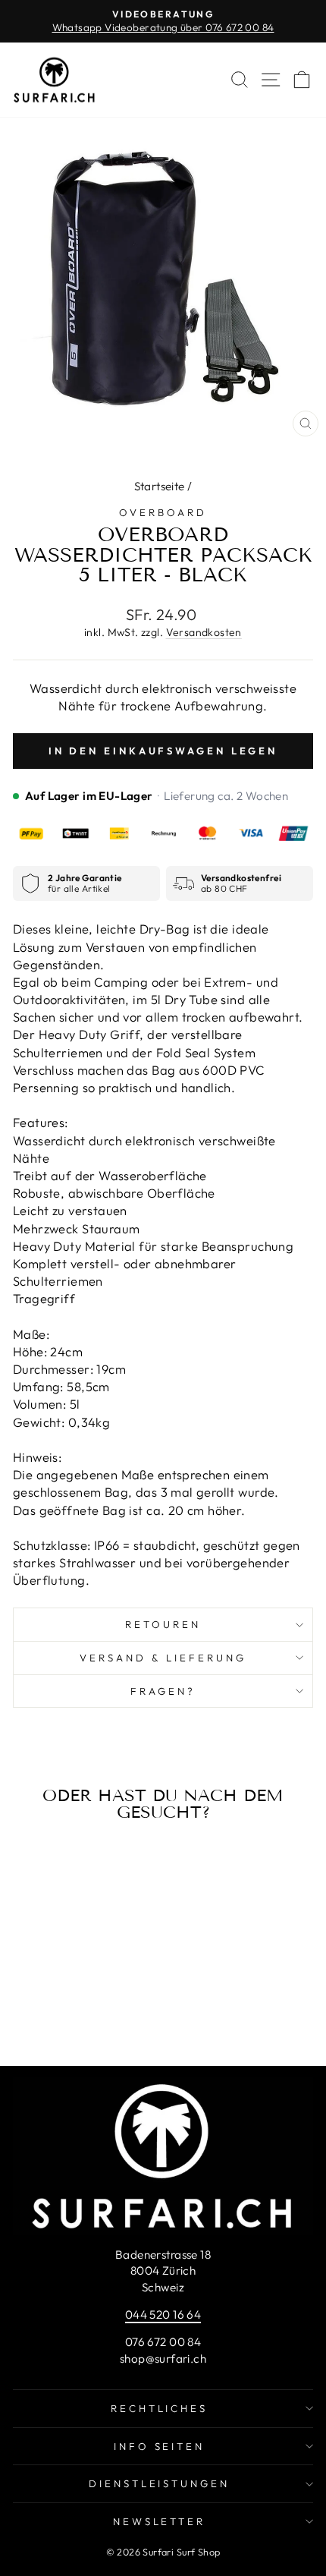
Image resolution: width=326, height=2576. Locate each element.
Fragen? (163, 1691)
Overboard (163, 512)
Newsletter (160, 2521)
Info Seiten (160, 2446)
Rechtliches (160, 2408)
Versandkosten (204, 632)
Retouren (163, 1624)
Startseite (160, 486)
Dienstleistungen (160, 2483)
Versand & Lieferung (163, 1658)
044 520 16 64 (163, 2315)
